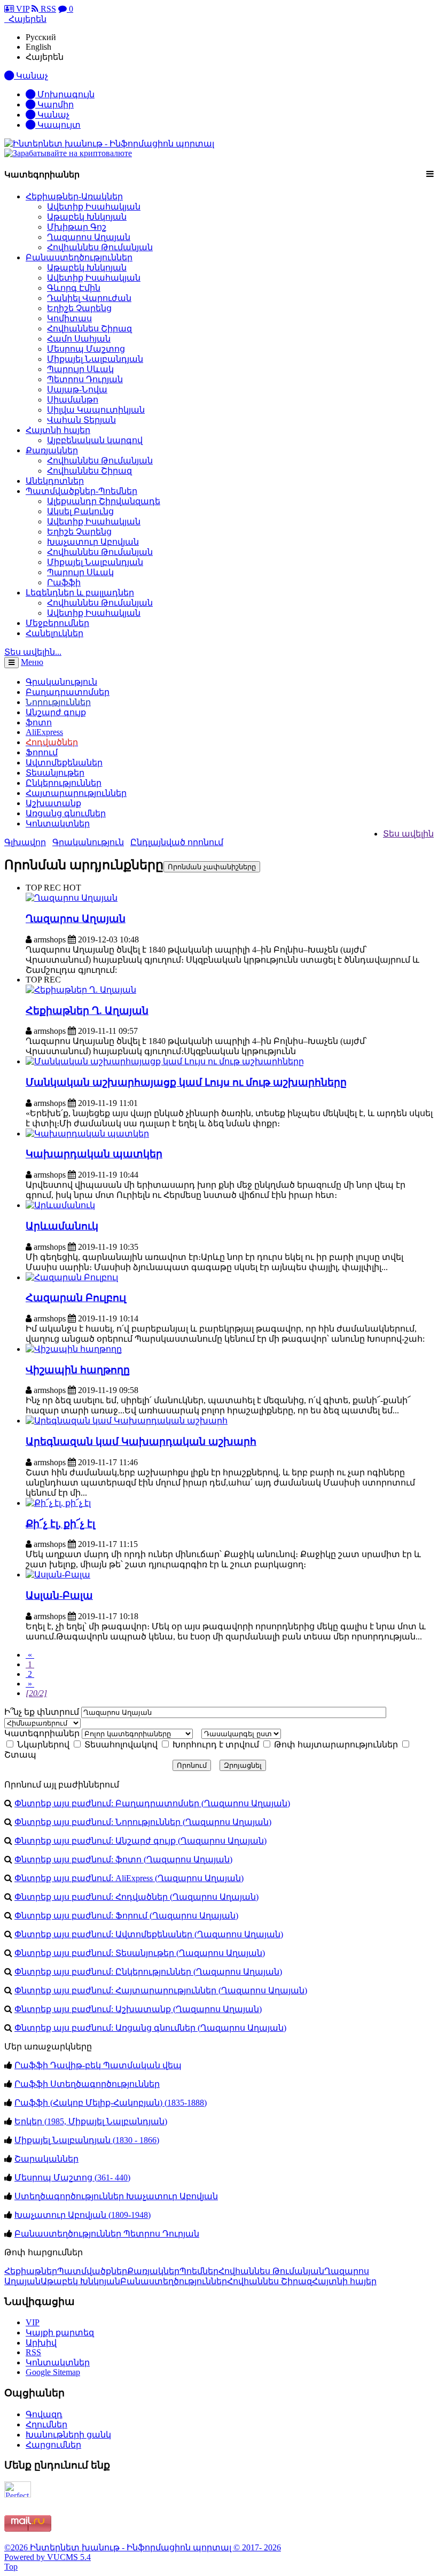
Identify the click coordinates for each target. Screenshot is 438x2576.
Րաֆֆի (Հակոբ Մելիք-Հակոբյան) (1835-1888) (111, 2103)
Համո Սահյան (79, 339)
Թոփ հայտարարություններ (335, 1745)
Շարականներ (46, 2159)
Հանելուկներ (54, 633)
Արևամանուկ (62, 1226)
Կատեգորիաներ (42, 1733)
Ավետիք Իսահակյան (94, 207)
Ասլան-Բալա (59, 1595)
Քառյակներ (52, 450)
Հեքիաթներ (31, 2271)
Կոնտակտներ (58, 823)
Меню (32, 662)
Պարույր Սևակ (80, 369)
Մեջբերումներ (57, 623)
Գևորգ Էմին (74, 288)
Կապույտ (58, 125)
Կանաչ (52, 115)
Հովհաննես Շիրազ (89, 328)
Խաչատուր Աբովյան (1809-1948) (83, 2215)
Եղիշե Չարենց (79, 308)
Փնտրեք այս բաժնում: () (152, 1803)
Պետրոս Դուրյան (85, 379)
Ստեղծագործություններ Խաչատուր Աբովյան (116, 2196)
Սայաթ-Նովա (77, 389)
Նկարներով (42, 1745)
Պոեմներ (199, 2271)
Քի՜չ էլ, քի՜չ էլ (60, 1524)
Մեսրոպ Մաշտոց (86, 349)
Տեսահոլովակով (120, 1745)
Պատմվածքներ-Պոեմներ (81, 491)
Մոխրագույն (65, 94)
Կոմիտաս (69, 318)
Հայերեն (45, 57)
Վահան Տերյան (81, 420)
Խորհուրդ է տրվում (215, 1745)
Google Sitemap (53, 2372)
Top (11, 2567)
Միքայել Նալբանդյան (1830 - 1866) (87, 2140)
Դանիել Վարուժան (89, 298)
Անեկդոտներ (55, 481)
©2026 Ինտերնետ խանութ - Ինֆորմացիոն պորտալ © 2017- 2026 (143, 2547)
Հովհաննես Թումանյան (100, 247)
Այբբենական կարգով (95, 440)
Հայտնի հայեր (58, 430)
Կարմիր (54, 105)
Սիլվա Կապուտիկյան (96, 410)
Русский (41, 37)
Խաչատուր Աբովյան (93, 542)
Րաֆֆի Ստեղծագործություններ (87, 2084)
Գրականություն (88, 842)
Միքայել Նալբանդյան (95, 359)
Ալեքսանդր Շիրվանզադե (104, 501)
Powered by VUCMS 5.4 (48, 2557)
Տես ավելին (408, 834)
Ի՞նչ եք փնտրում (42, 1712)
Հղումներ (46, 2424)
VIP (22, 9)
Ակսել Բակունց (80, 511)
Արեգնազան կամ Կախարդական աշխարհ (141, 1441)
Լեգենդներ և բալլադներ (80, 593)
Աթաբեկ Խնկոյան (87, 217)
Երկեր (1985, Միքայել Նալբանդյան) (91, 2121)
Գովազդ (44, 2414)
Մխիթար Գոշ (77, 227)
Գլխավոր (25, 842)
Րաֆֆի (64, 582)
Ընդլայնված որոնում (177, 842)
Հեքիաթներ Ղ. (87, 1011)
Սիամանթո (73, 400)
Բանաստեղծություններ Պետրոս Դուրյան (107, 2234)
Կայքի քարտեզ (60, 2333)
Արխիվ (41, 2343)
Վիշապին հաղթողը (78, 1370)
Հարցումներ (53, 2445)
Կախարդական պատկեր (94, 1154)
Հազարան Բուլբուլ (76, 1298)
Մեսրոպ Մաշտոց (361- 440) (72, 2177)
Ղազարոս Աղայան (89, 237)
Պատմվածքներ (92, 2271)
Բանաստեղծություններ (79, 257)
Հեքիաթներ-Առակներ (74, 196)
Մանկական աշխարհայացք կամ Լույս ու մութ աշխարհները (186, 1082)
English (38, 47)
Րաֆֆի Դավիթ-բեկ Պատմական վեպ (98, 2065)
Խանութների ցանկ (68, 2435)
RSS (47, 9)
